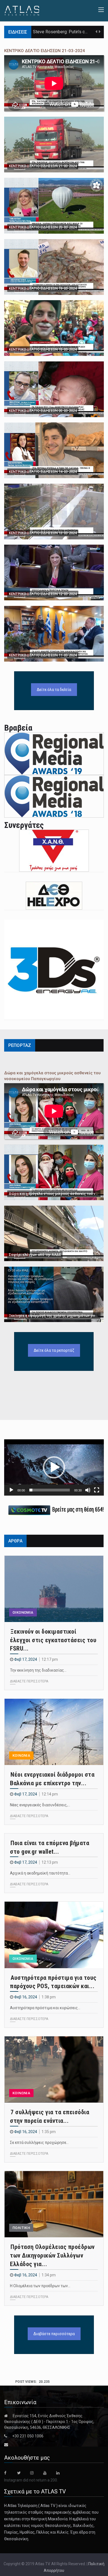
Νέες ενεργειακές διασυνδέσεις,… (40, 1805)
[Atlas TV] (22, 10)
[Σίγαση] (88, 1490)
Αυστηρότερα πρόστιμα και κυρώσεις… (45, 2008)
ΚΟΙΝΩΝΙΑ (21, 1755)
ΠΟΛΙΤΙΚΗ (21, 2228)
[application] (54, 1467)
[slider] (50, 1490)
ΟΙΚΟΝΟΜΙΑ (23, 1612)
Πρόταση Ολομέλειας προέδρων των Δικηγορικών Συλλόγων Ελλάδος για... (52, 2255)
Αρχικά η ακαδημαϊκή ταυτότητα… (40, 1873)
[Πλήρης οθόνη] (97, 1490)
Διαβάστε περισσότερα (54, 2334)
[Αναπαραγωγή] (11, 1490)
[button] (54, 1467)
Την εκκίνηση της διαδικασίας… (38, 1670)
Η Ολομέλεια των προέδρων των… (40, 2286)
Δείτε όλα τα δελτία (54, 690)
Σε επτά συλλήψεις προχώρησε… (39, 2143)
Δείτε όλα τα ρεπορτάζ (54, 1350)
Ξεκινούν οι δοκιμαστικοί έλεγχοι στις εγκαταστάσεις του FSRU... (53, 1640)
